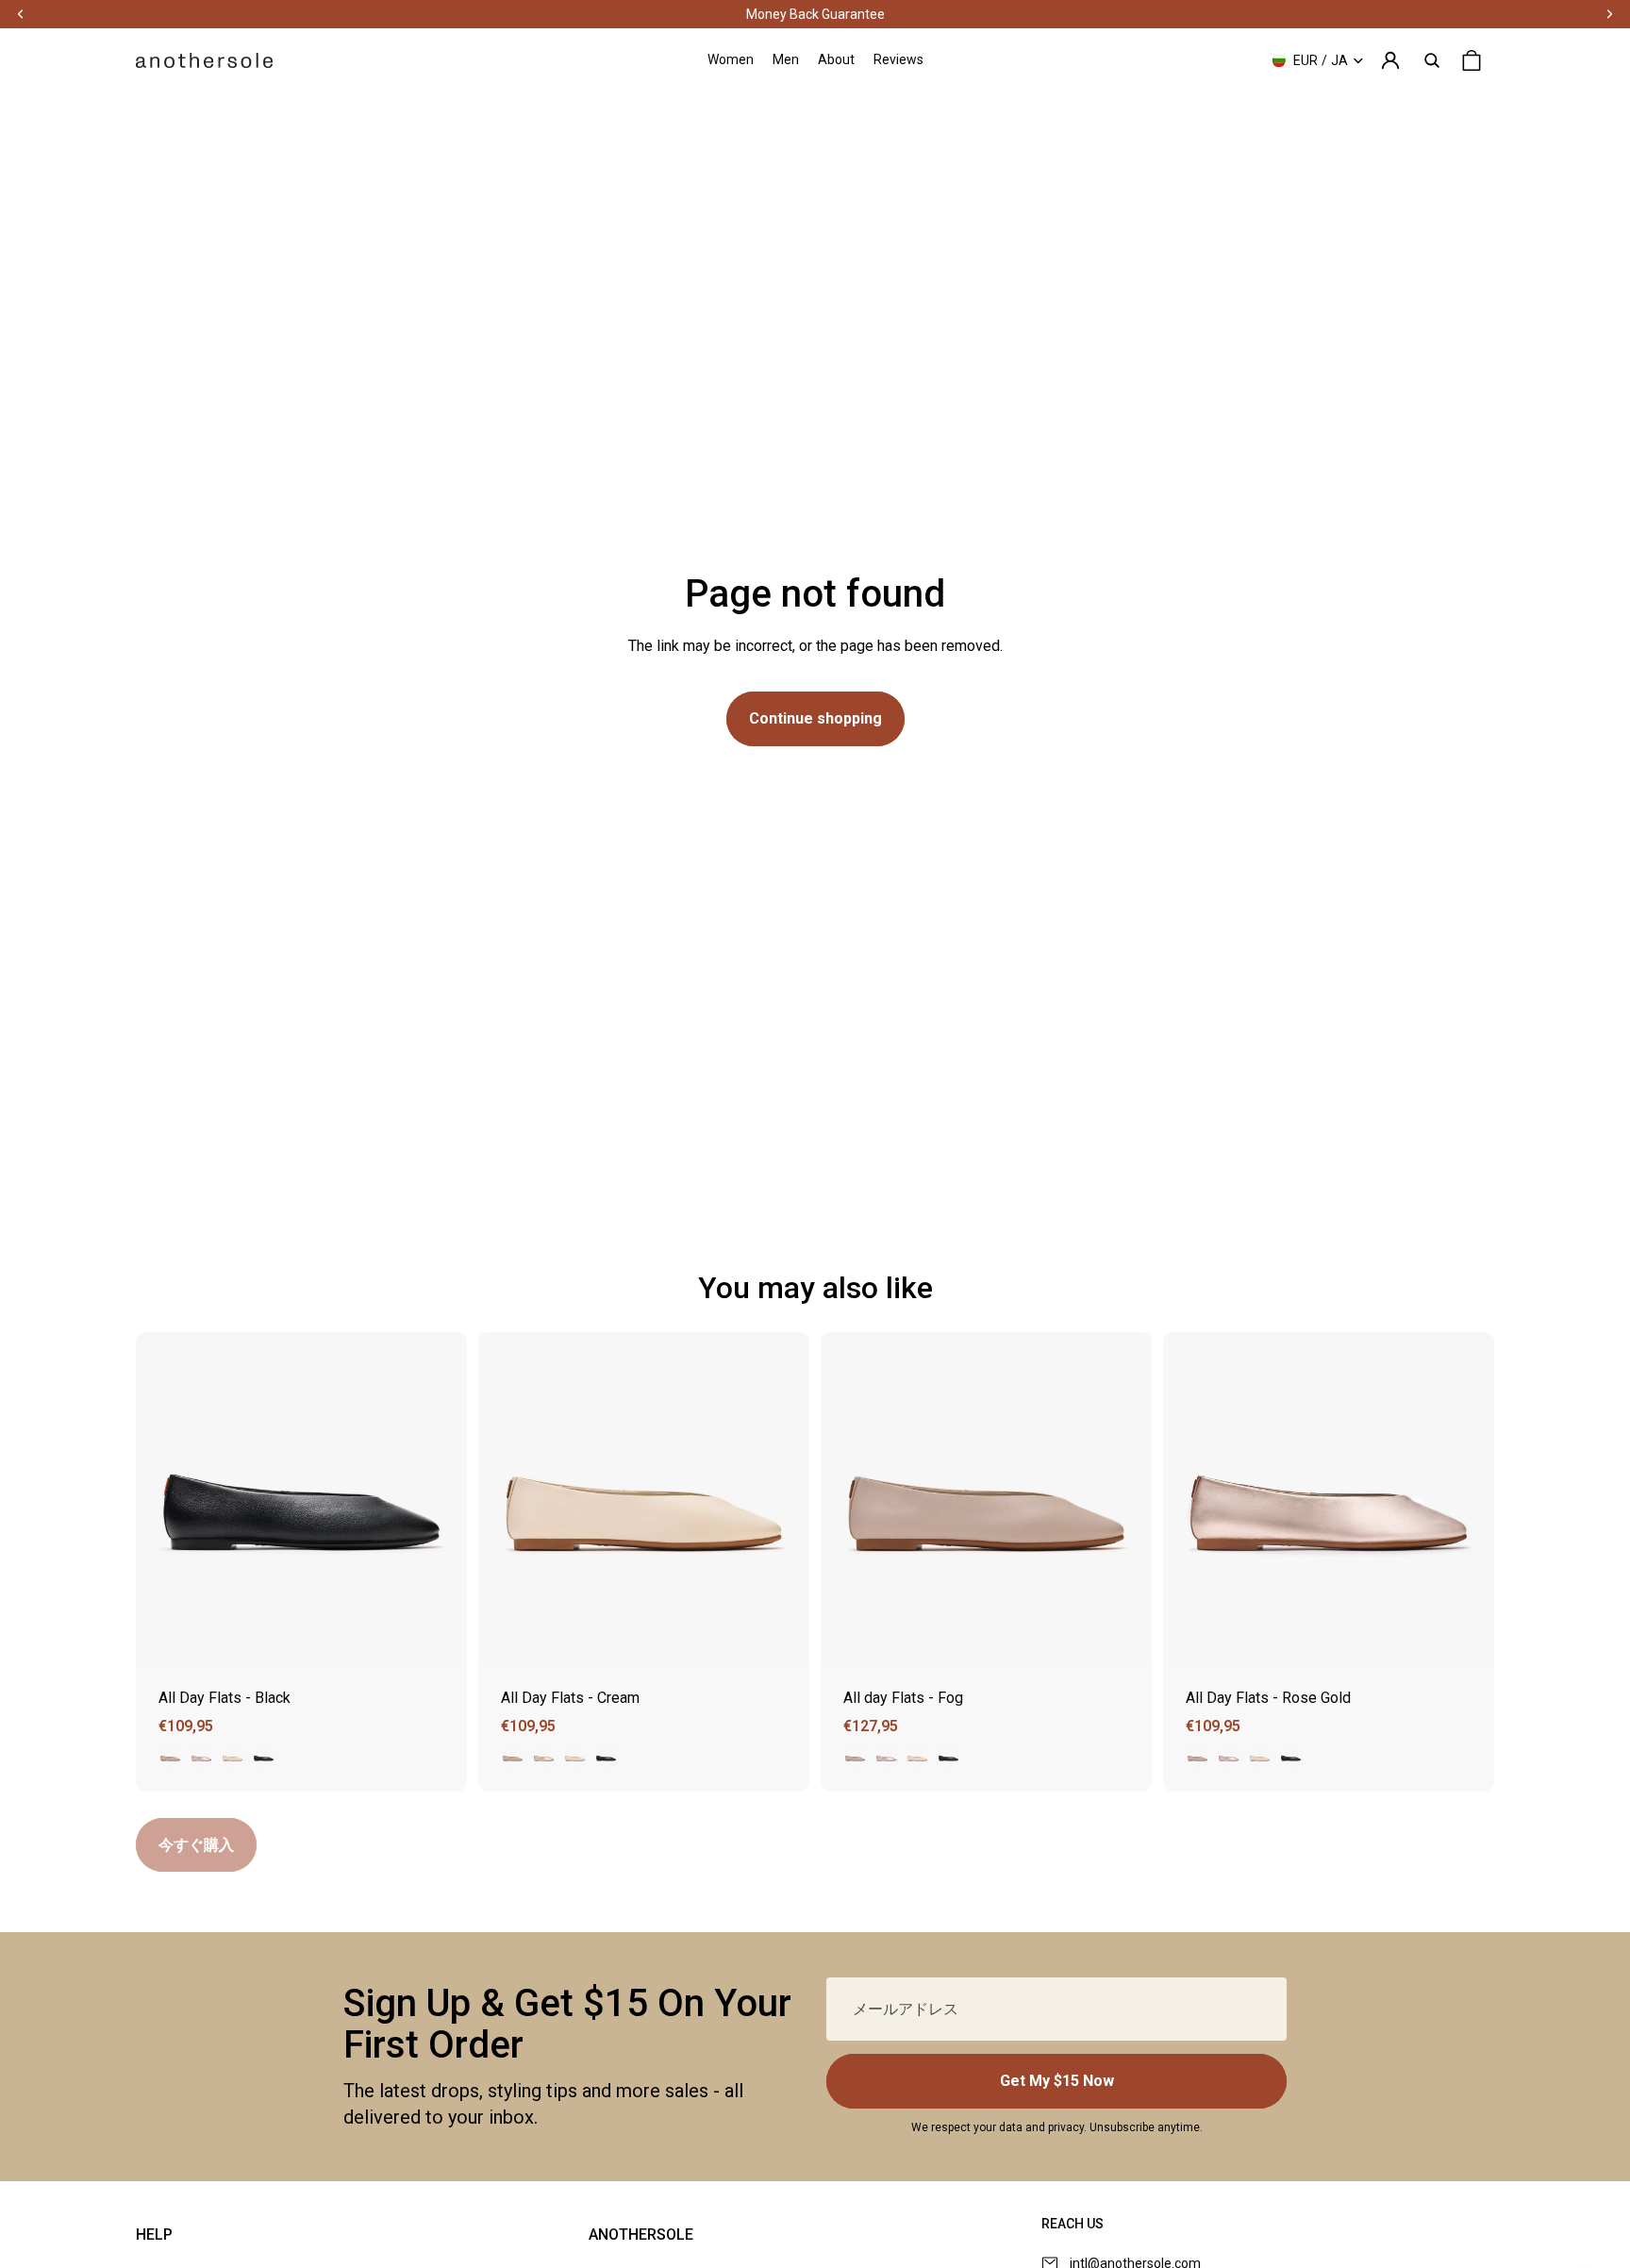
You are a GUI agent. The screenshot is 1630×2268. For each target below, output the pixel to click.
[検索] (1432, 60)
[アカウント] (1390, 60)
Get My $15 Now (1057, 2081)
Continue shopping (815, 718)
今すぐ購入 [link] (196, 1845)
